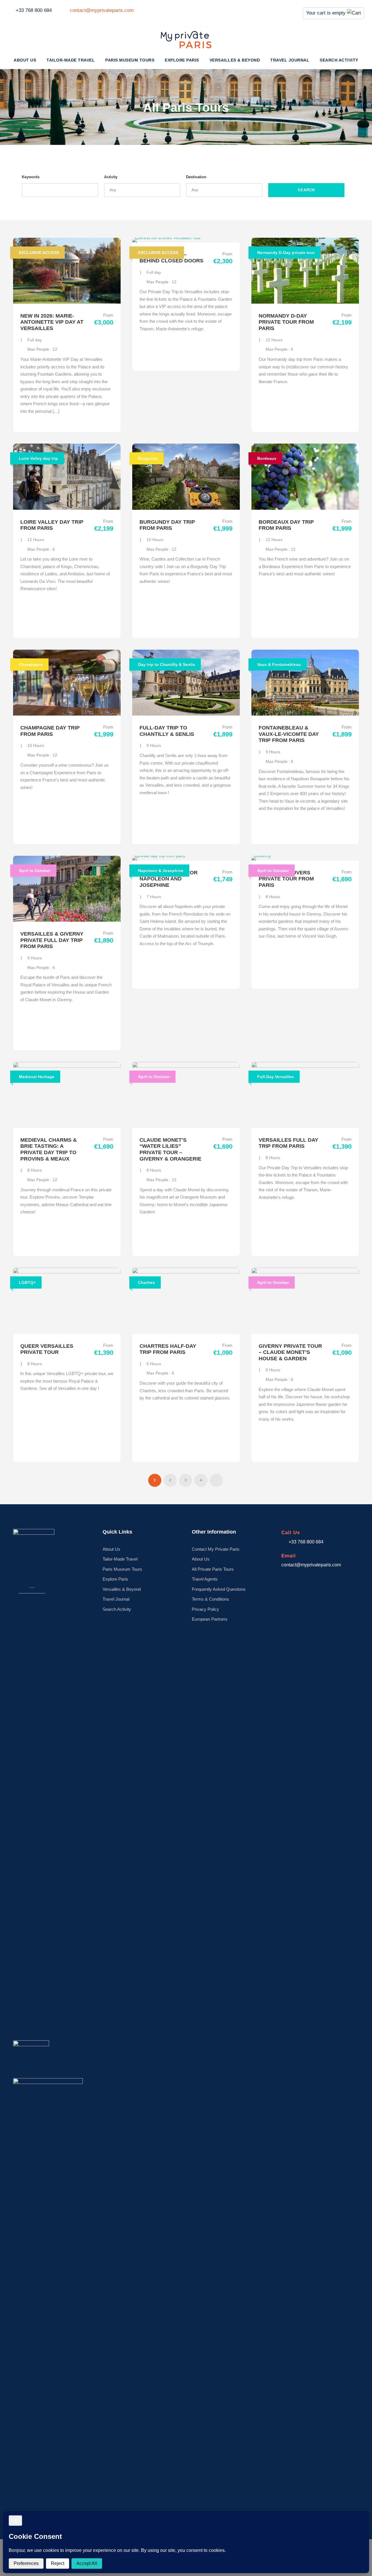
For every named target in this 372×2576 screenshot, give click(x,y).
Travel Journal (290, 60)
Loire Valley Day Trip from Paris (52, 525)
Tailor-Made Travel (71, 60)
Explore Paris (182, 60)
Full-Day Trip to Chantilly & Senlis (167, 731)
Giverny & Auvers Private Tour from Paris (286, 879)
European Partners (210, 1619)
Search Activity (339, 60)
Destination (196, 177)
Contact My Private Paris (216, 1549)
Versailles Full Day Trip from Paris (288, 1143)
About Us (25, 60)
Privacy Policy (205, 1609)
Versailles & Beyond (235, 60)
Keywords (31, 177)
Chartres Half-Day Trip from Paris (168, 1349)
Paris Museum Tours (130, 60)
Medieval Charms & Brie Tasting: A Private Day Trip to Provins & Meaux (49, 1149)
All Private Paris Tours (213, 1569)
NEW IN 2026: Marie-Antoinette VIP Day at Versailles (52, 322)
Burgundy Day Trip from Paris (167, 525)
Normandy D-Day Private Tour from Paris (286, 322)
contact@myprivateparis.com (102, 10)
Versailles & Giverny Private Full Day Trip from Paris (52, 940)
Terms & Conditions (210, 1599)
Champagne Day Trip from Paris (50, 731)
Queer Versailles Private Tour (47, 1349)
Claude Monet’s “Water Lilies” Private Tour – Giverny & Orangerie (170, 1149)
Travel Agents (205, 1579)
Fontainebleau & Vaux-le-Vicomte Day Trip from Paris (289, 734)
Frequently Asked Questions (219, 1589)
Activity (111, 177)
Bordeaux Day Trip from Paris (286, 525)
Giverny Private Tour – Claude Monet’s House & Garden (290, 1352)
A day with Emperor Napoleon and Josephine (169, 879)
